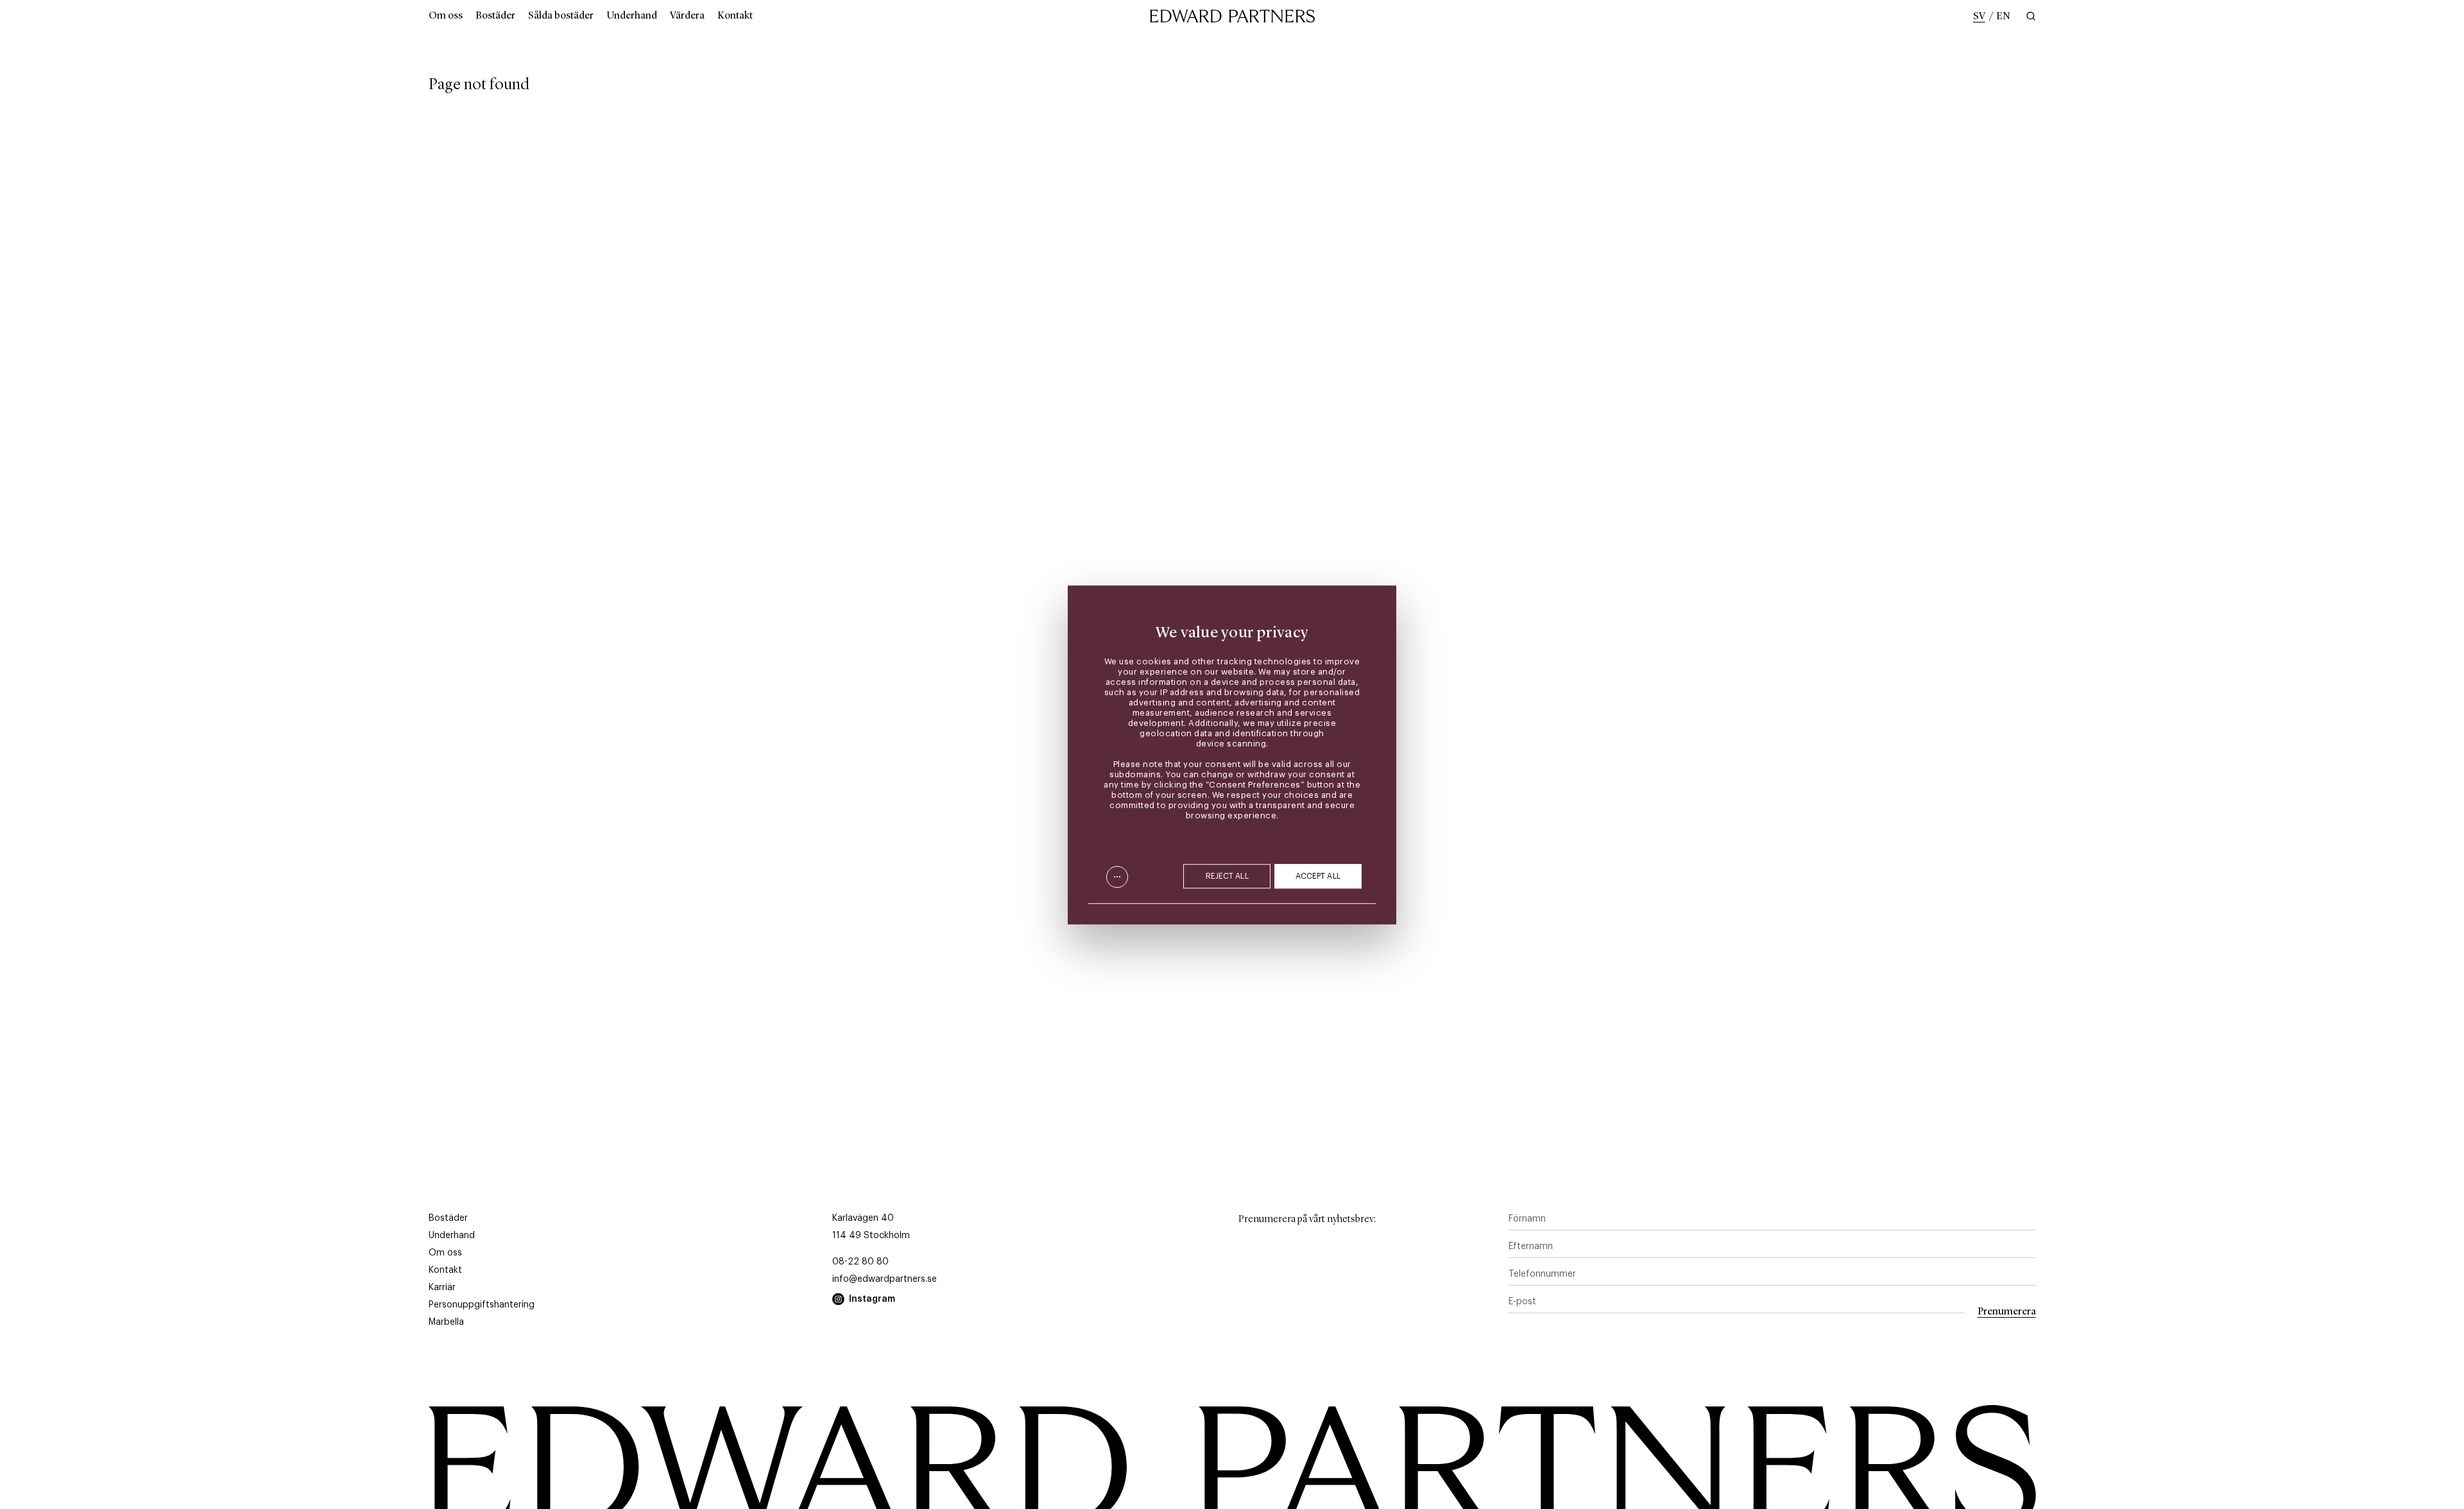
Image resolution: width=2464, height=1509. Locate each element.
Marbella (446, 1322)
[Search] (2030, 16)
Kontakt (735, 16)
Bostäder (495, 16)
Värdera (687, 16)
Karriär (442, 1288)
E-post (1522, 1302)
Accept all (1318, 876)
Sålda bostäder (561, 16)
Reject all (1227, 876)
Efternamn (1531, 1246)
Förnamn (1527, 1219)
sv (1979, 17)
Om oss (446, 16)
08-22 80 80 (860, 1262)
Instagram (872, 1299)
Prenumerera (2007, 1312)
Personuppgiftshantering (482, 1305)
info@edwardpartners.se (885, 1279)
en (2003, 17)
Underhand (632, 16)
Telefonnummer (1542, 1274)
